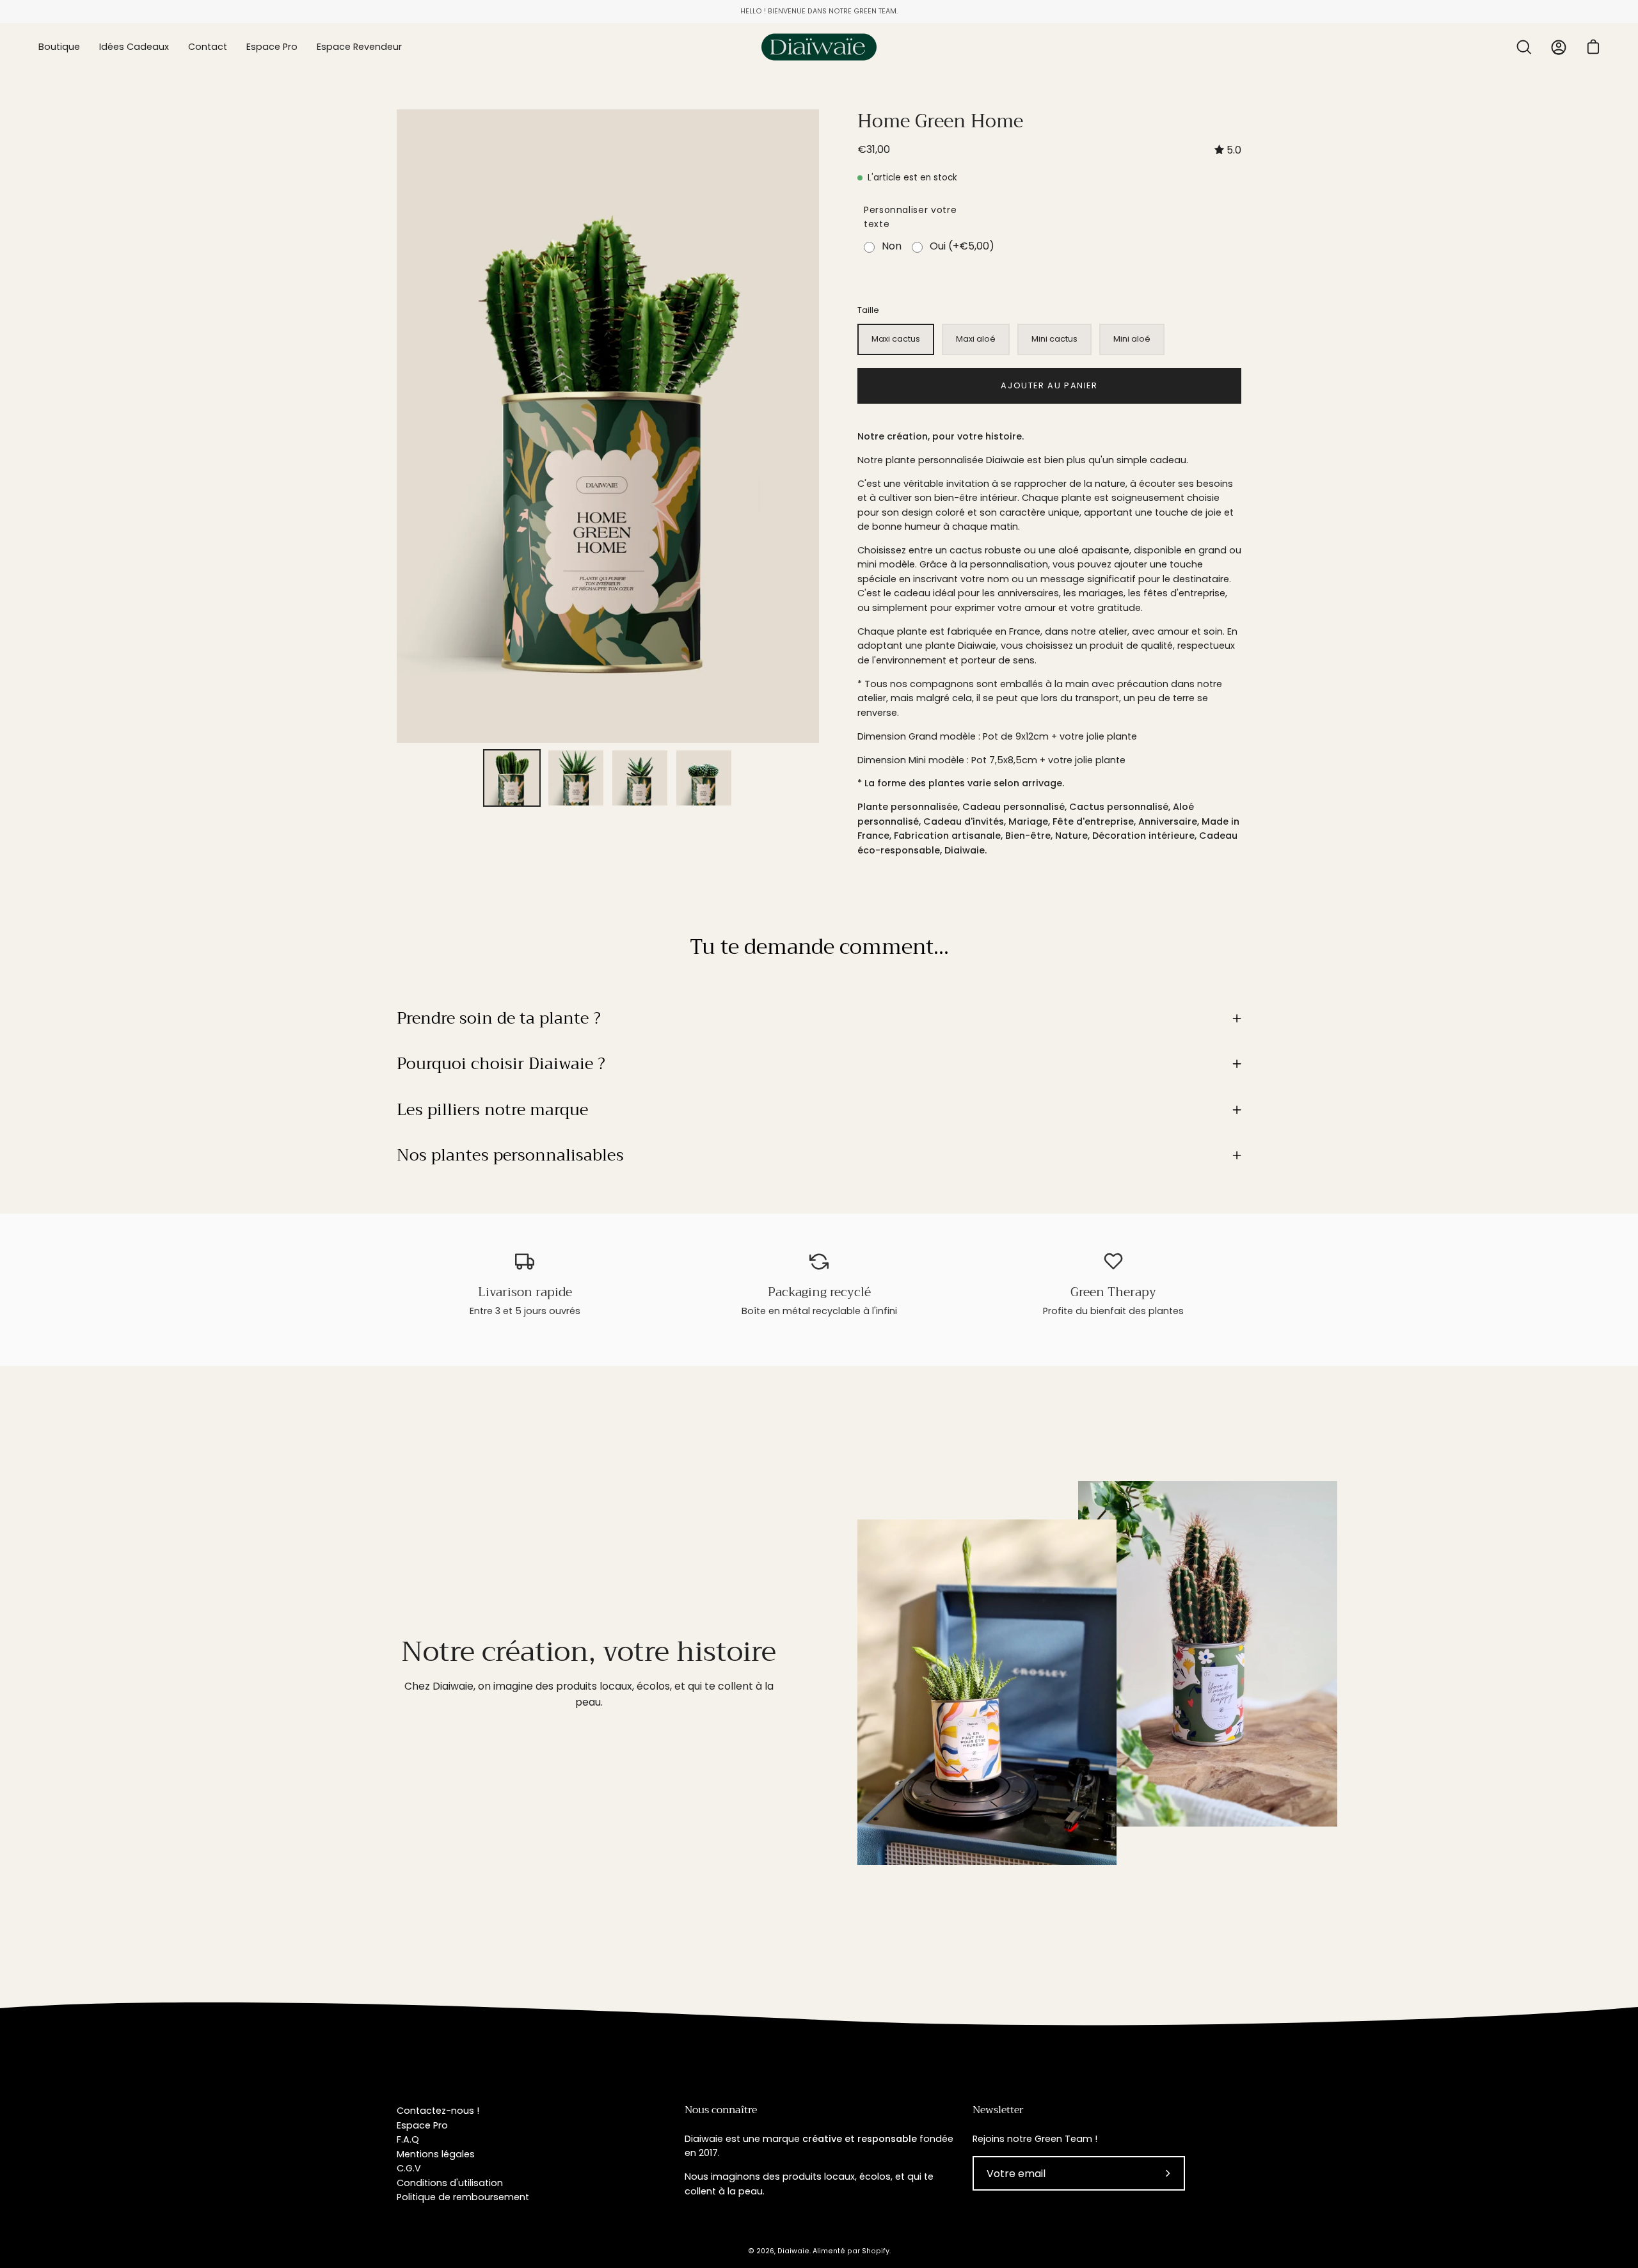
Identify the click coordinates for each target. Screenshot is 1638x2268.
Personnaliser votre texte (910, 217)
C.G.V (409, 2168)
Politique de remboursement (463, 2197)
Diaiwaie (793, 2251)
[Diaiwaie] (819, 47)
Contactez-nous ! (438, 2111)
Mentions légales (436, 2154)
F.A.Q (408, 2139)
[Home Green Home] (512, 778)
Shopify (876, 2251)
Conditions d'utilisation (450, 2183)
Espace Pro (422, 2125)
